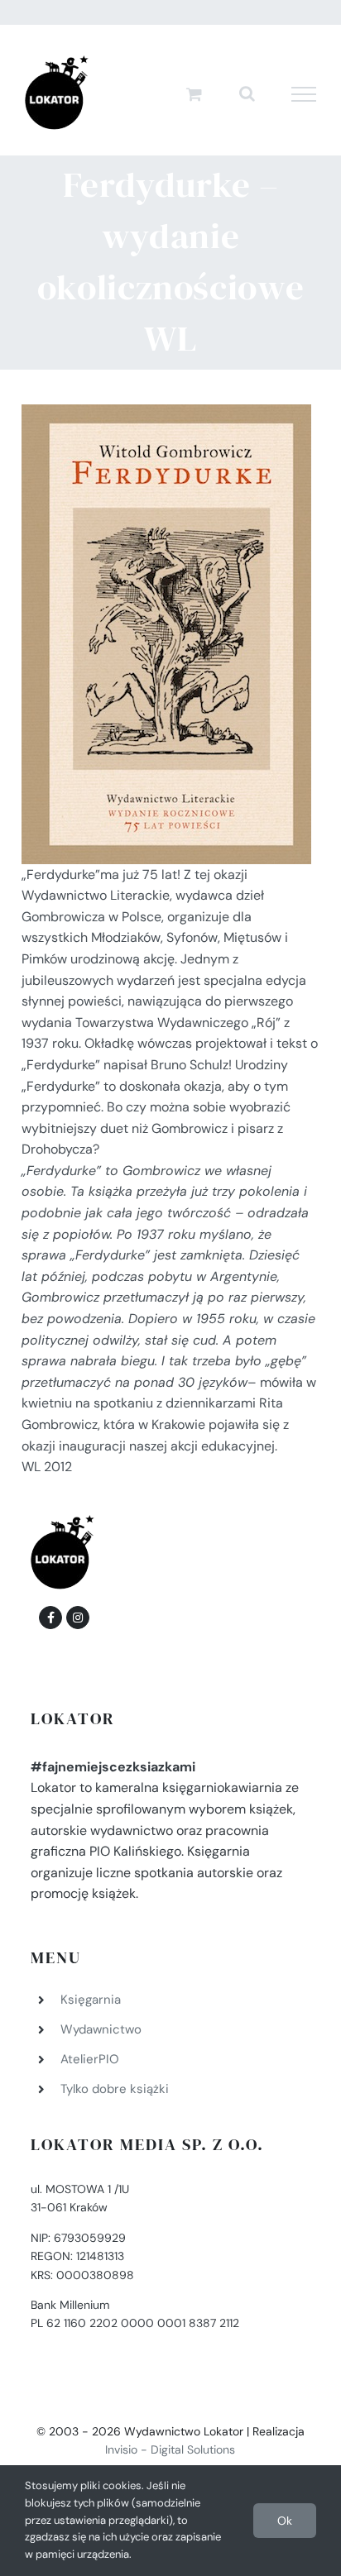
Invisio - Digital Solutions (170, 2449)
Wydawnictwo (101, 2029)
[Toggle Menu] (304, 94)
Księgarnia (91, 2000)
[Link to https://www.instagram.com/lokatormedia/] (78, 1618)
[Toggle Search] (247, 93)
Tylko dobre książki (115, 2089)
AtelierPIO (90, 2059)
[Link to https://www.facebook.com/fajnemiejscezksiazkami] (50, 1618)
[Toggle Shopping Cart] (194, 94)
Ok (285, 2521)
